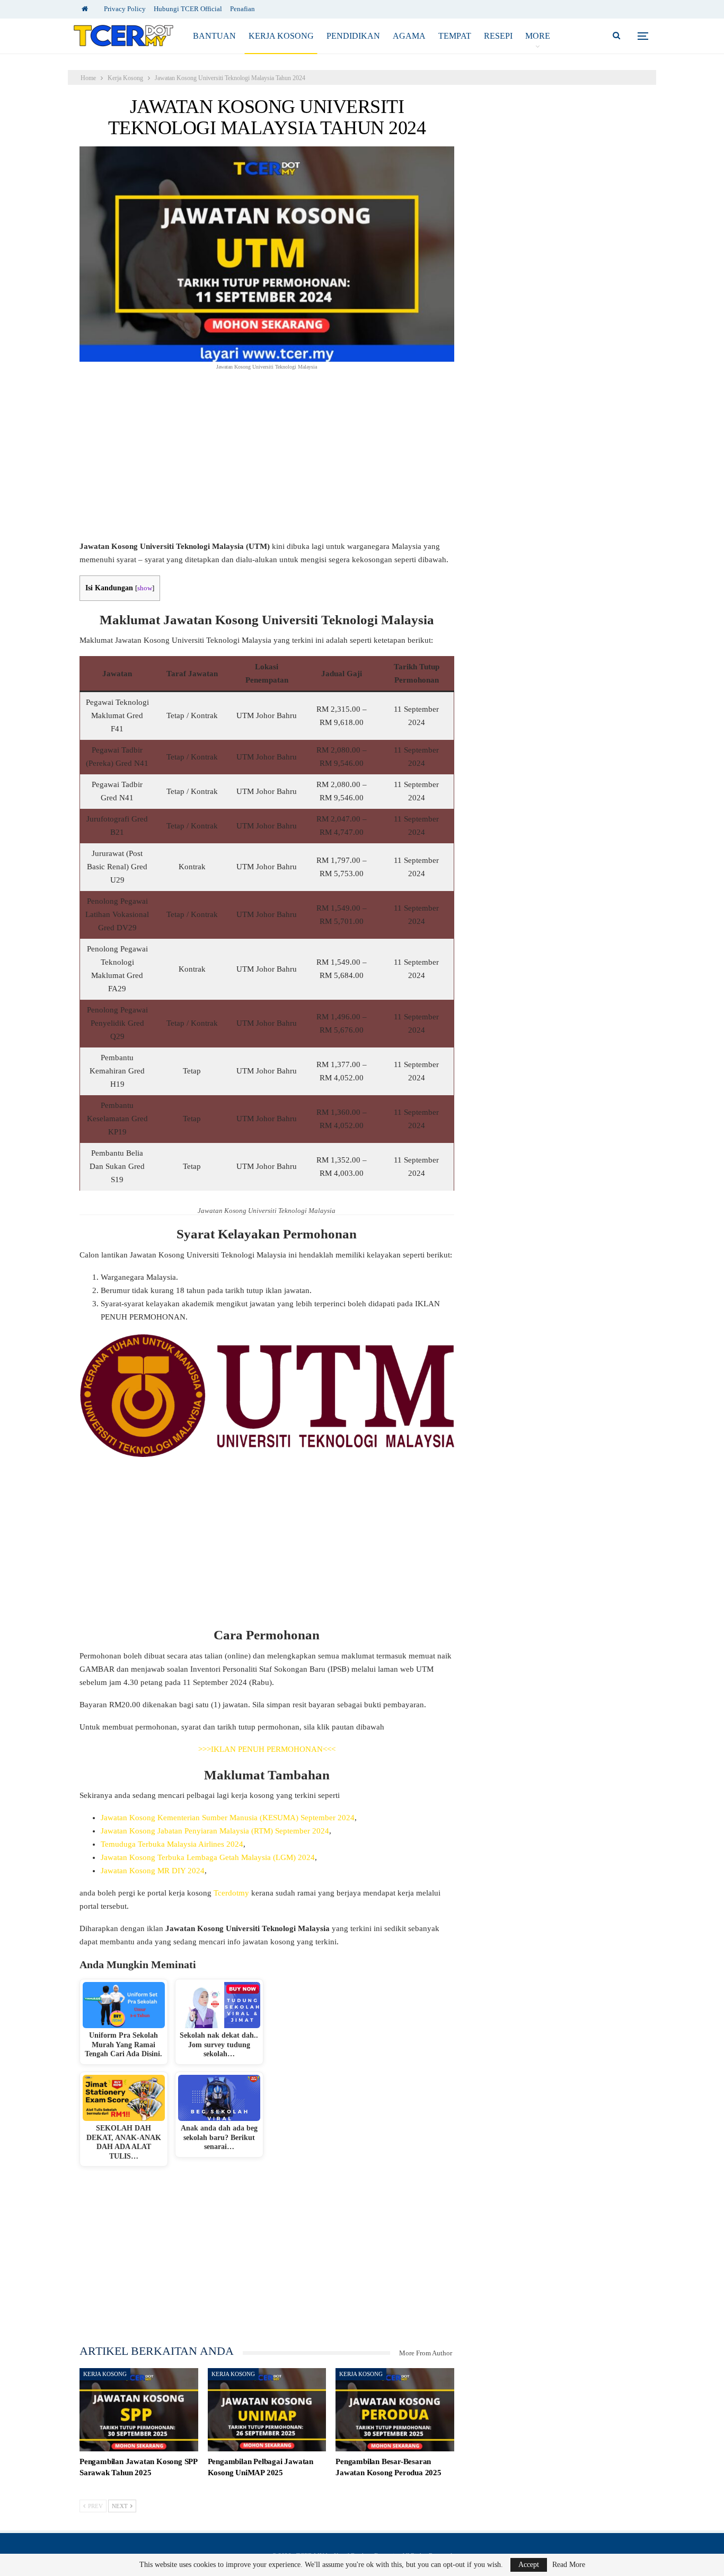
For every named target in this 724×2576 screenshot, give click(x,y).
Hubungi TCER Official (188, 9)
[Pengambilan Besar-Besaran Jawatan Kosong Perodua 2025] (395, 2410)
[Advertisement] (267, 461)
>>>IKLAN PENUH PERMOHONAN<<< (267, 1749)
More (538, 36)
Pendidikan (353, 36)
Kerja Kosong (281, 36)
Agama (409, 36)
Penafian (242, 9)
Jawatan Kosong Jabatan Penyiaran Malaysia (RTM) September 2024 (215, 1831)
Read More (569, 2565)
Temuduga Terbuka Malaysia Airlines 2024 (172, 1844)
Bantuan (214, 36)
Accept (529, 2565)
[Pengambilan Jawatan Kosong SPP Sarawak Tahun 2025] (139, 2410)
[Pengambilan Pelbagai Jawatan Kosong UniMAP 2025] (267, 2410)
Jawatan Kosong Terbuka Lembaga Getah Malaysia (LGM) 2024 (208, 1857)
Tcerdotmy (231, 1893)
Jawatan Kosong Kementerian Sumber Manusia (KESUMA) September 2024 (228, 1818)
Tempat (455, 36)
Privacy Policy (125, 9)
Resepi (498, 36)
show (145, 588)
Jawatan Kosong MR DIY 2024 (153, 1871)
